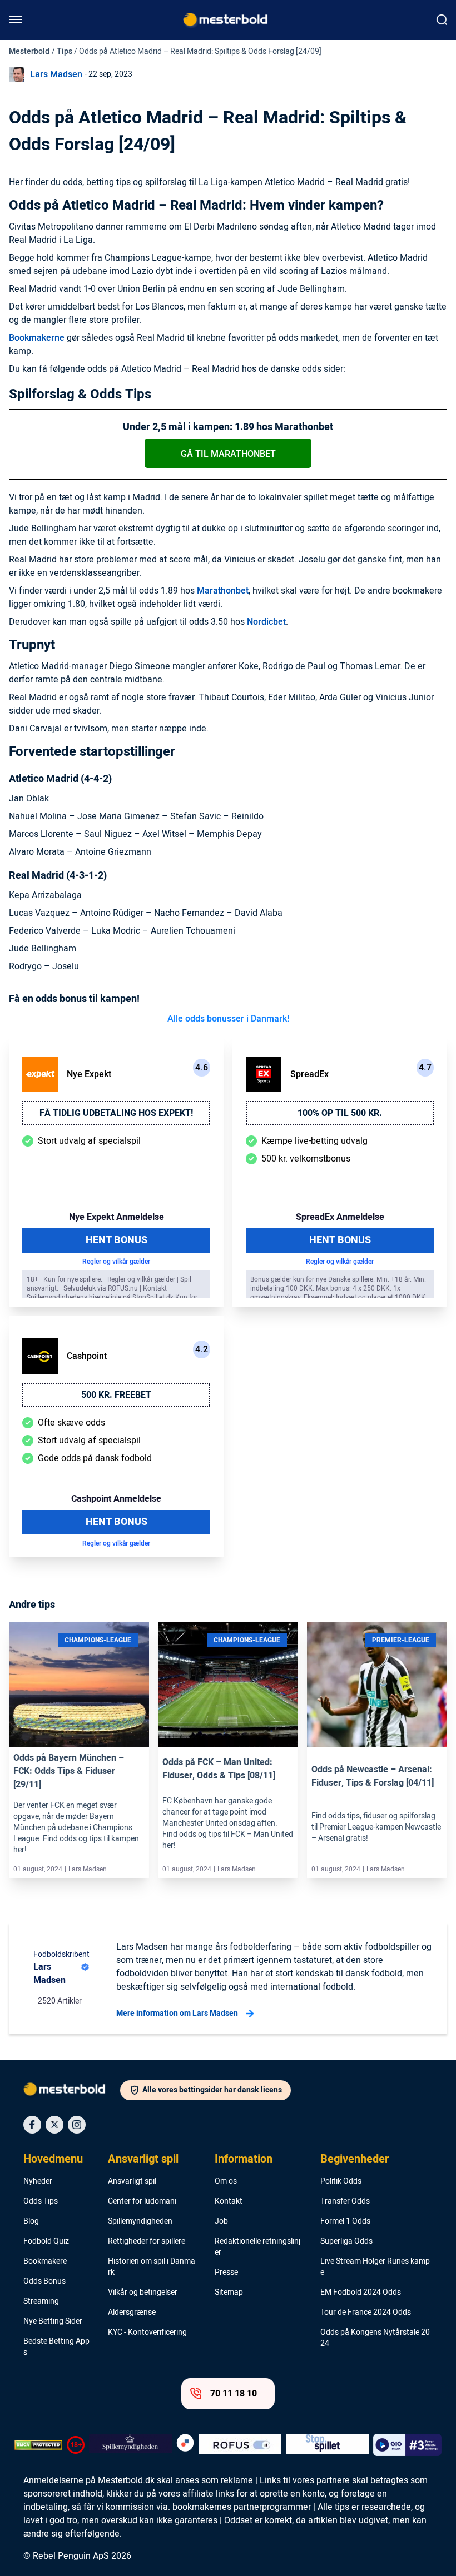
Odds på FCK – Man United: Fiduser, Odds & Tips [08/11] (219, 1769)
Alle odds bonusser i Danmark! (228, 1019)
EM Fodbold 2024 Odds (361, 2293)
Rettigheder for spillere (147, 2241)
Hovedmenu (53, 2159)
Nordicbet (266, 622)
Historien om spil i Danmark (152, 2267)
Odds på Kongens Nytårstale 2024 (375, 2338)
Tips (65, 51)
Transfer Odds (345, 2201)
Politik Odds (341, 2181)
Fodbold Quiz (46, 2241)
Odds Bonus (44, 2281)
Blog (31, 2221)
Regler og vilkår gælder (116, 1262)
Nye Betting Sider (53, 2321)
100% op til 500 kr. (340, 1113)
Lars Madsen (56, 74)
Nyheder (38, 2181)
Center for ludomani (142, 2201)
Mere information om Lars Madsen (177, 2013)
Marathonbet (223, 591)
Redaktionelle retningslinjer (257, 2247)
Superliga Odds (346, 2241)
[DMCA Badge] (38, 2445)
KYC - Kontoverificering (147, 2333)
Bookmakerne (37, 338)
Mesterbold (29, 51)
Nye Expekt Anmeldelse (117, 1217)
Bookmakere (45, 2261)
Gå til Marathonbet (228, 454)
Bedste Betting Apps (56, 2347)
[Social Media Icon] (32, 2125)
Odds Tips (41, 2201)
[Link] (79, 1685)
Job (221, 2221)
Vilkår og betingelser (143, 2293)
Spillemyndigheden (140, 2221)
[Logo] (72, 2091)
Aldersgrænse (132, 2313)
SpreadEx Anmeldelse (340, 1217)
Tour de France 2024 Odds (366, 2313)
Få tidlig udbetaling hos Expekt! (116, 1113)
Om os (226, 2181)
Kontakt (229, 2201)
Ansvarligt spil (143, 2159)
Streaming (41, 2301)
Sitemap (229, 2293)
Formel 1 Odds (345, 2221)
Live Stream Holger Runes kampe (375, 2267)
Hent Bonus (117, 1240)
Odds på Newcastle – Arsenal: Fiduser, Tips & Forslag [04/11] (373, 1776)
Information (244, 2159)
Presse (226, 2273)
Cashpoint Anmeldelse (116, 1499)
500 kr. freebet (116, 1395)
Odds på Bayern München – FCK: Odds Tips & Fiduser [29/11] (69, 1771)
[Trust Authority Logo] (130, 2445)
